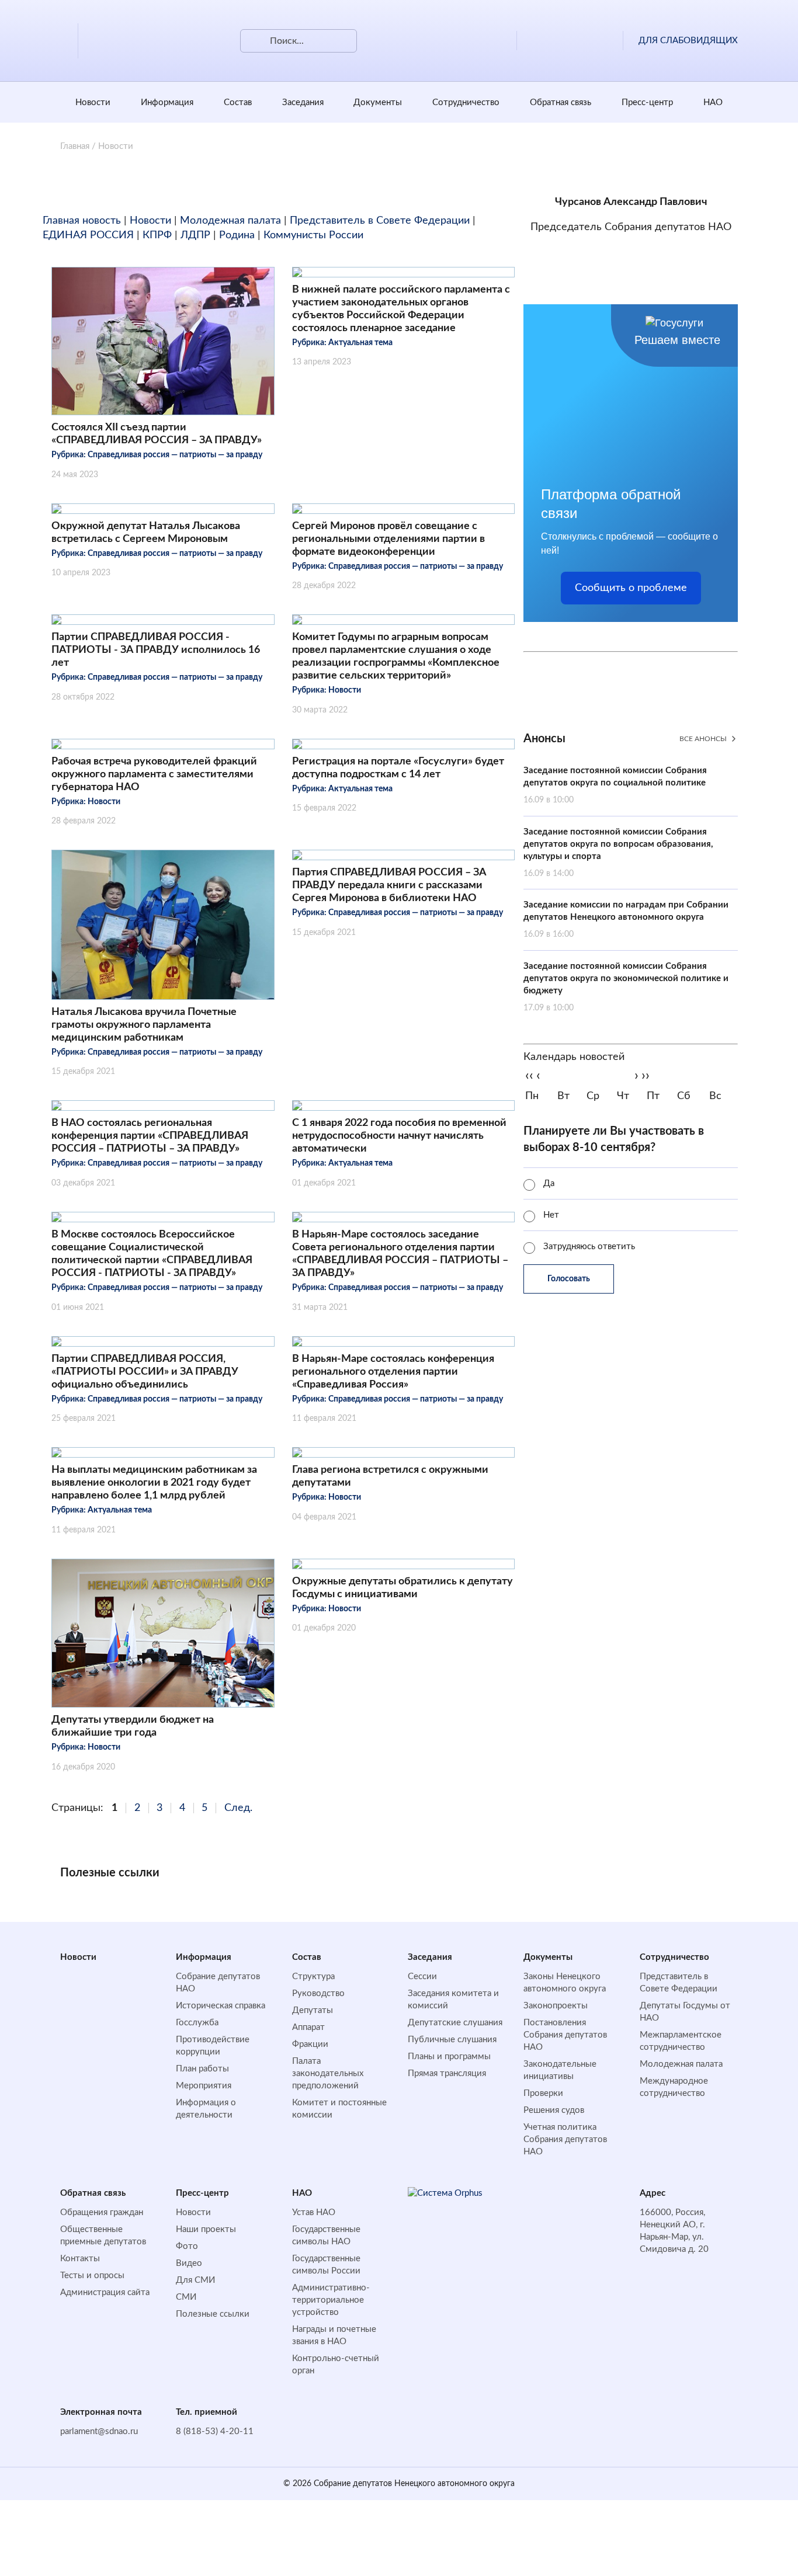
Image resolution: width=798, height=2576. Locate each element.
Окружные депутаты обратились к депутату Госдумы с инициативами (403, 1588)
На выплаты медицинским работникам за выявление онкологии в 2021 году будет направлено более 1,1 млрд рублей (154, 1483)
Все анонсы (703, 739)
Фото (187, 2246)
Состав (238, 102)
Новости (93, 102)
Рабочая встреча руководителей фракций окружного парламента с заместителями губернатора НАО (154, 774)
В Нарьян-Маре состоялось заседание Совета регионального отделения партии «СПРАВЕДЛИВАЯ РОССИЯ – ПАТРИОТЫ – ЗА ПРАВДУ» (400, 1254)
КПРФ (157, 235)
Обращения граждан (102, 2212)
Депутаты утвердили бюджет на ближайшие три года (133, 1726)
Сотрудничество (466, 102)
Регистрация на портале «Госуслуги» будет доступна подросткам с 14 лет (398, 768)
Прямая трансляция (447, 2073)
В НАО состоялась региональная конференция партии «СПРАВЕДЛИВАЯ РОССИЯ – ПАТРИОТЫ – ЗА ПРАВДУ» (150, 1136)
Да (549, 1183)
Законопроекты (556, 2006)
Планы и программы (449, 2057)
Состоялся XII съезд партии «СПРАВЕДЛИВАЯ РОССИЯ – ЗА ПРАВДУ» (157, 434)
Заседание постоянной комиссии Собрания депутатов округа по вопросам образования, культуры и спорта (618, 853)
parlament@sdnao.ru (99, 2431)
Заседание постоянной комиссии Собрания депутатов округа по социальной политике (615, 785)
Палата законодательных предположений (328, 2073)
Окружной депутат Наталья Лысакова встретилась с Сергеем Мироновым (146, 533)
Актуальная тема (360, 343)
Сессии (422, 1977)
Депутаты (313, 2010)
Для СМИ (195, 2280)
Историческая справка (221, 2006)
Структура (313, 1977)
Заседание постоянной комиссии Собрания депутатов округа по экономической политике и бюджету (626, 987)
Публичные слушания (452, 2040)
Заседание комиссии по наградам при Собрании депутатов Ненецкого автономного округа (626, 919)
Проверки (543, 2093)
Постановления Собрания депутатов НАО (565, 2035)
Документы (378, 102)
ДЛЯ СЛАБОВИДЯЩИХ (688, 41)
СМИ (186, 2297)
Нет (551, 1215)
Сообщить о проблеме (631, 588)
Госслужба (197, 2023)
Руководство (318, 1993)
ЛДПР (195, 235)
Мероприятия (204, 2086)
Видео (189, 2263)
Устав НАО (314, 2212)
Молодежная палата (230, 221)
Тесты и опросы (92, 2276)
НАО (713, 102)
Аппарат (308, 2027)
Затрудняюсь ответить (589, 1247)
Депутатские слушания (455, 2023)
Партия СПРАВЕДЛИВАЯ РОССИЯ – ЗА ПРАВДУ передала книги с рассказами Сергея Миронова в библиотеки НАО (389, 885)
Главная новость (82, 221)
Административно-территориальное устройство (331, 2300)
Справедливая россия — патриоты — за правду (175, 455)
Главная (75, 146)
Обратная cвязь (561, 102)
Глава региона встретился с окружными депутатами (390, 1476)
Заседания (303, 102)
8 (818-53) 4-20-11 (215, 2431)
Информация (167, 102)
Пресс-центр (647, 102)
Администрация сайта (105, 2292)
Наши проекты (206, 2229)
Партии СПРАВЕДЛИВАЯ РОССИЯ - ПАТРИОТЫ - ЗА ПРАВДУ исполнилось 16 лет (156, 650)
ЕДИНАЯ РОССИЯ (88, 235)
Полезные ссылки (213, 2314)
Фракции (310, 2044)
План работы (202, 2069)
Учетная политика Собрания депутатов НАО (565, 2139)
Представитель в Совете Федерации (380, 221)
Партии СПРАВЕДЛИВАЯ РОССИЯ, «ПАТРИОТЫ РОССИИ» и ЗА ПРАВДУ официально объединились (145, 1372)
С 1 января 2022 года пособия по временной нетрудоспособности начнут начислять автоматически (399, 1136)
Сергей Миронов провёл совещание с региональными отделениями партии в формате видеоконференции (388, 539)
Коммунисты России (313, 235)
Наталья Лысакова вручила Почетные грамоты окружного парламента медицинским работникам (144, 1025)
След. (238, 1808)
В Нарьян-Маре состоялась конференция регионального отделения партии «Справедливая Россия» (393, 1372)
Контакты (80, 2259)
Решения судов (554, 2110)
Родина (237, 235)
